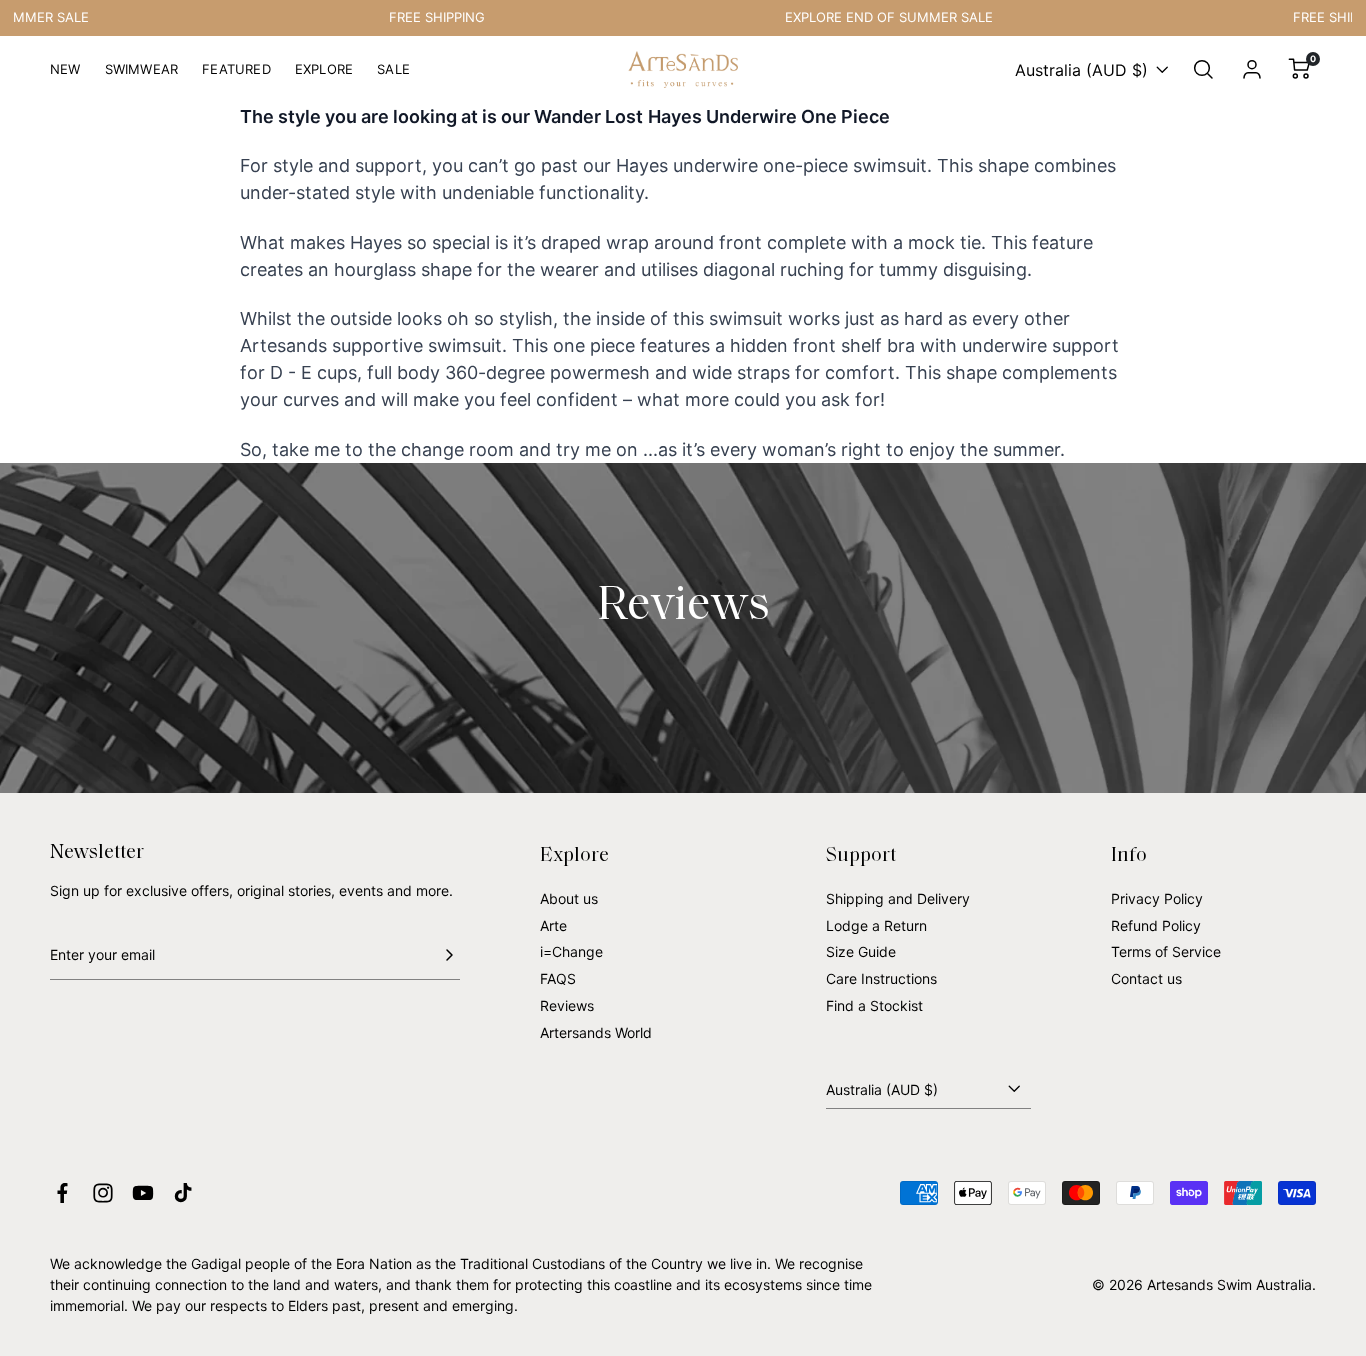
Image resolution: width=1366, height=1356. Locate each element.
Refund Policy (1156, 925)
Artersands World (596, 1032)
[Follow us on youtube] (143, 1193)
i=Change (571, 951)
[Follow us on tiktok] (183, 1193)
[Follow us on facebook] (62, 1193)
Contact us (1146, 978)
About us (569, 898)
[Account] (1252, 70)
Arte (553, 925)
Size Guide (861, 951)
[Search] (1204, 70)
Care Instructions (881, 978)
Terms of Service (1166, 951)
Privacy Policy (1157, 898)
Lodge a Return (876, 925)
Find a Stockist (874, 1005)
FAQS (558, 978)
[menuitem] (65, 77)
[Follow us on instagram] (103, 1193)
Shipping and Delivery (898, 898)
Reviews (567, 1005)
